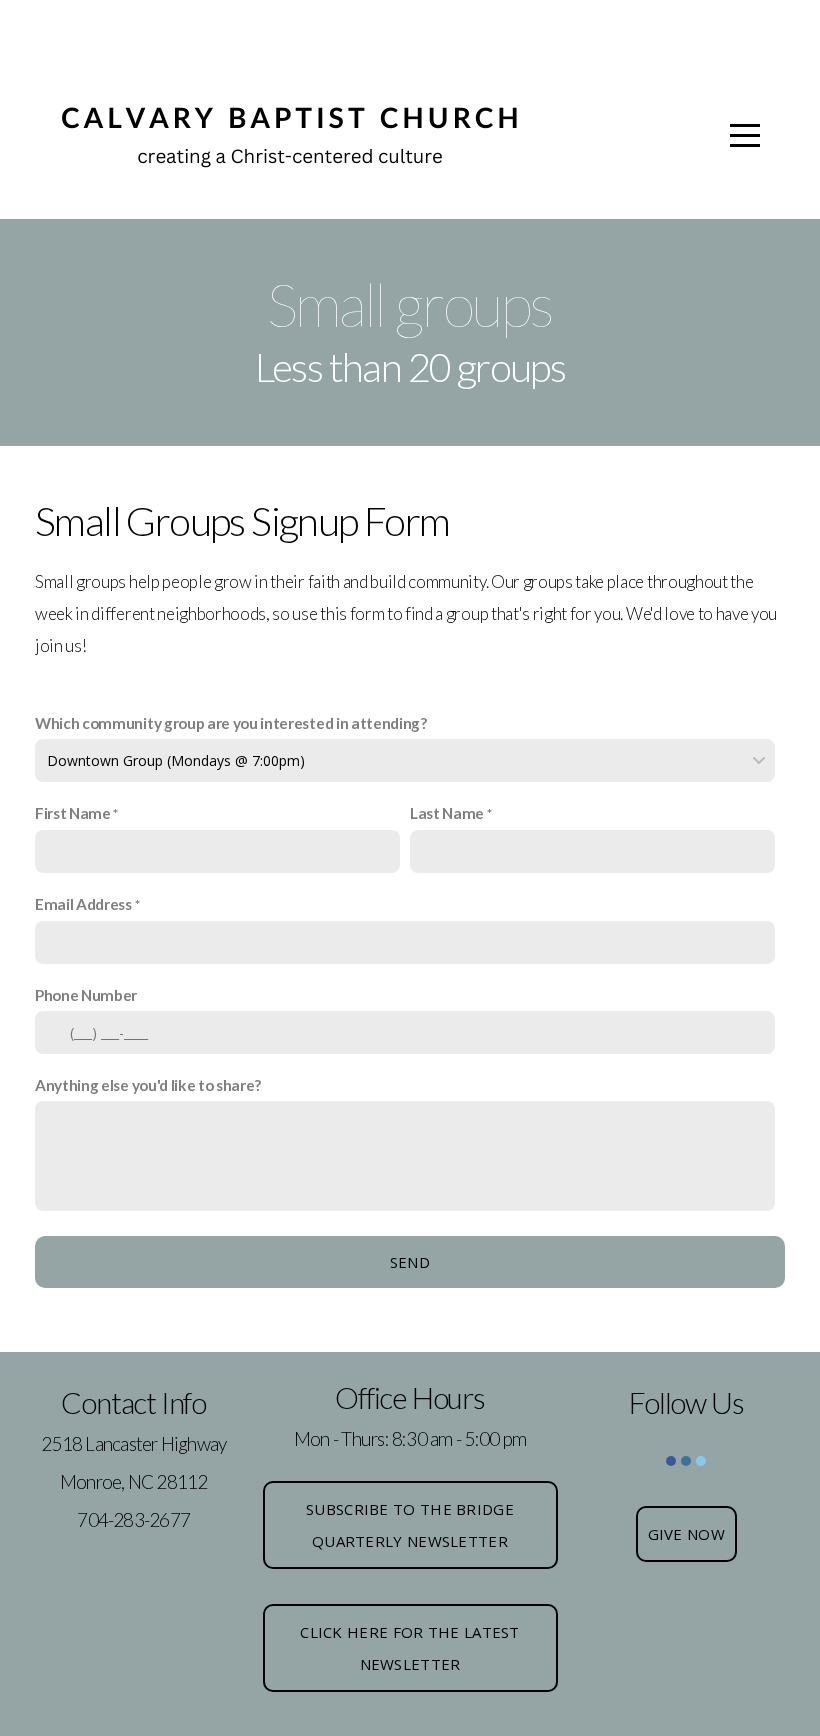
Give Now (686, 1534)
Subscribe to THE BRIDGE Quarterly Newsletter (410, 1525)
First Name (73, 813)
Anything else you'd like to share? (148, 1085)
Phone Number (86, 995)
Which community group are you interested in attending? (231, 723)
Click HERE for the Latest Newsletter (410, 1648)
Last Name (447, 813)
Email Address (83, 904)
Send (410, 1262)
